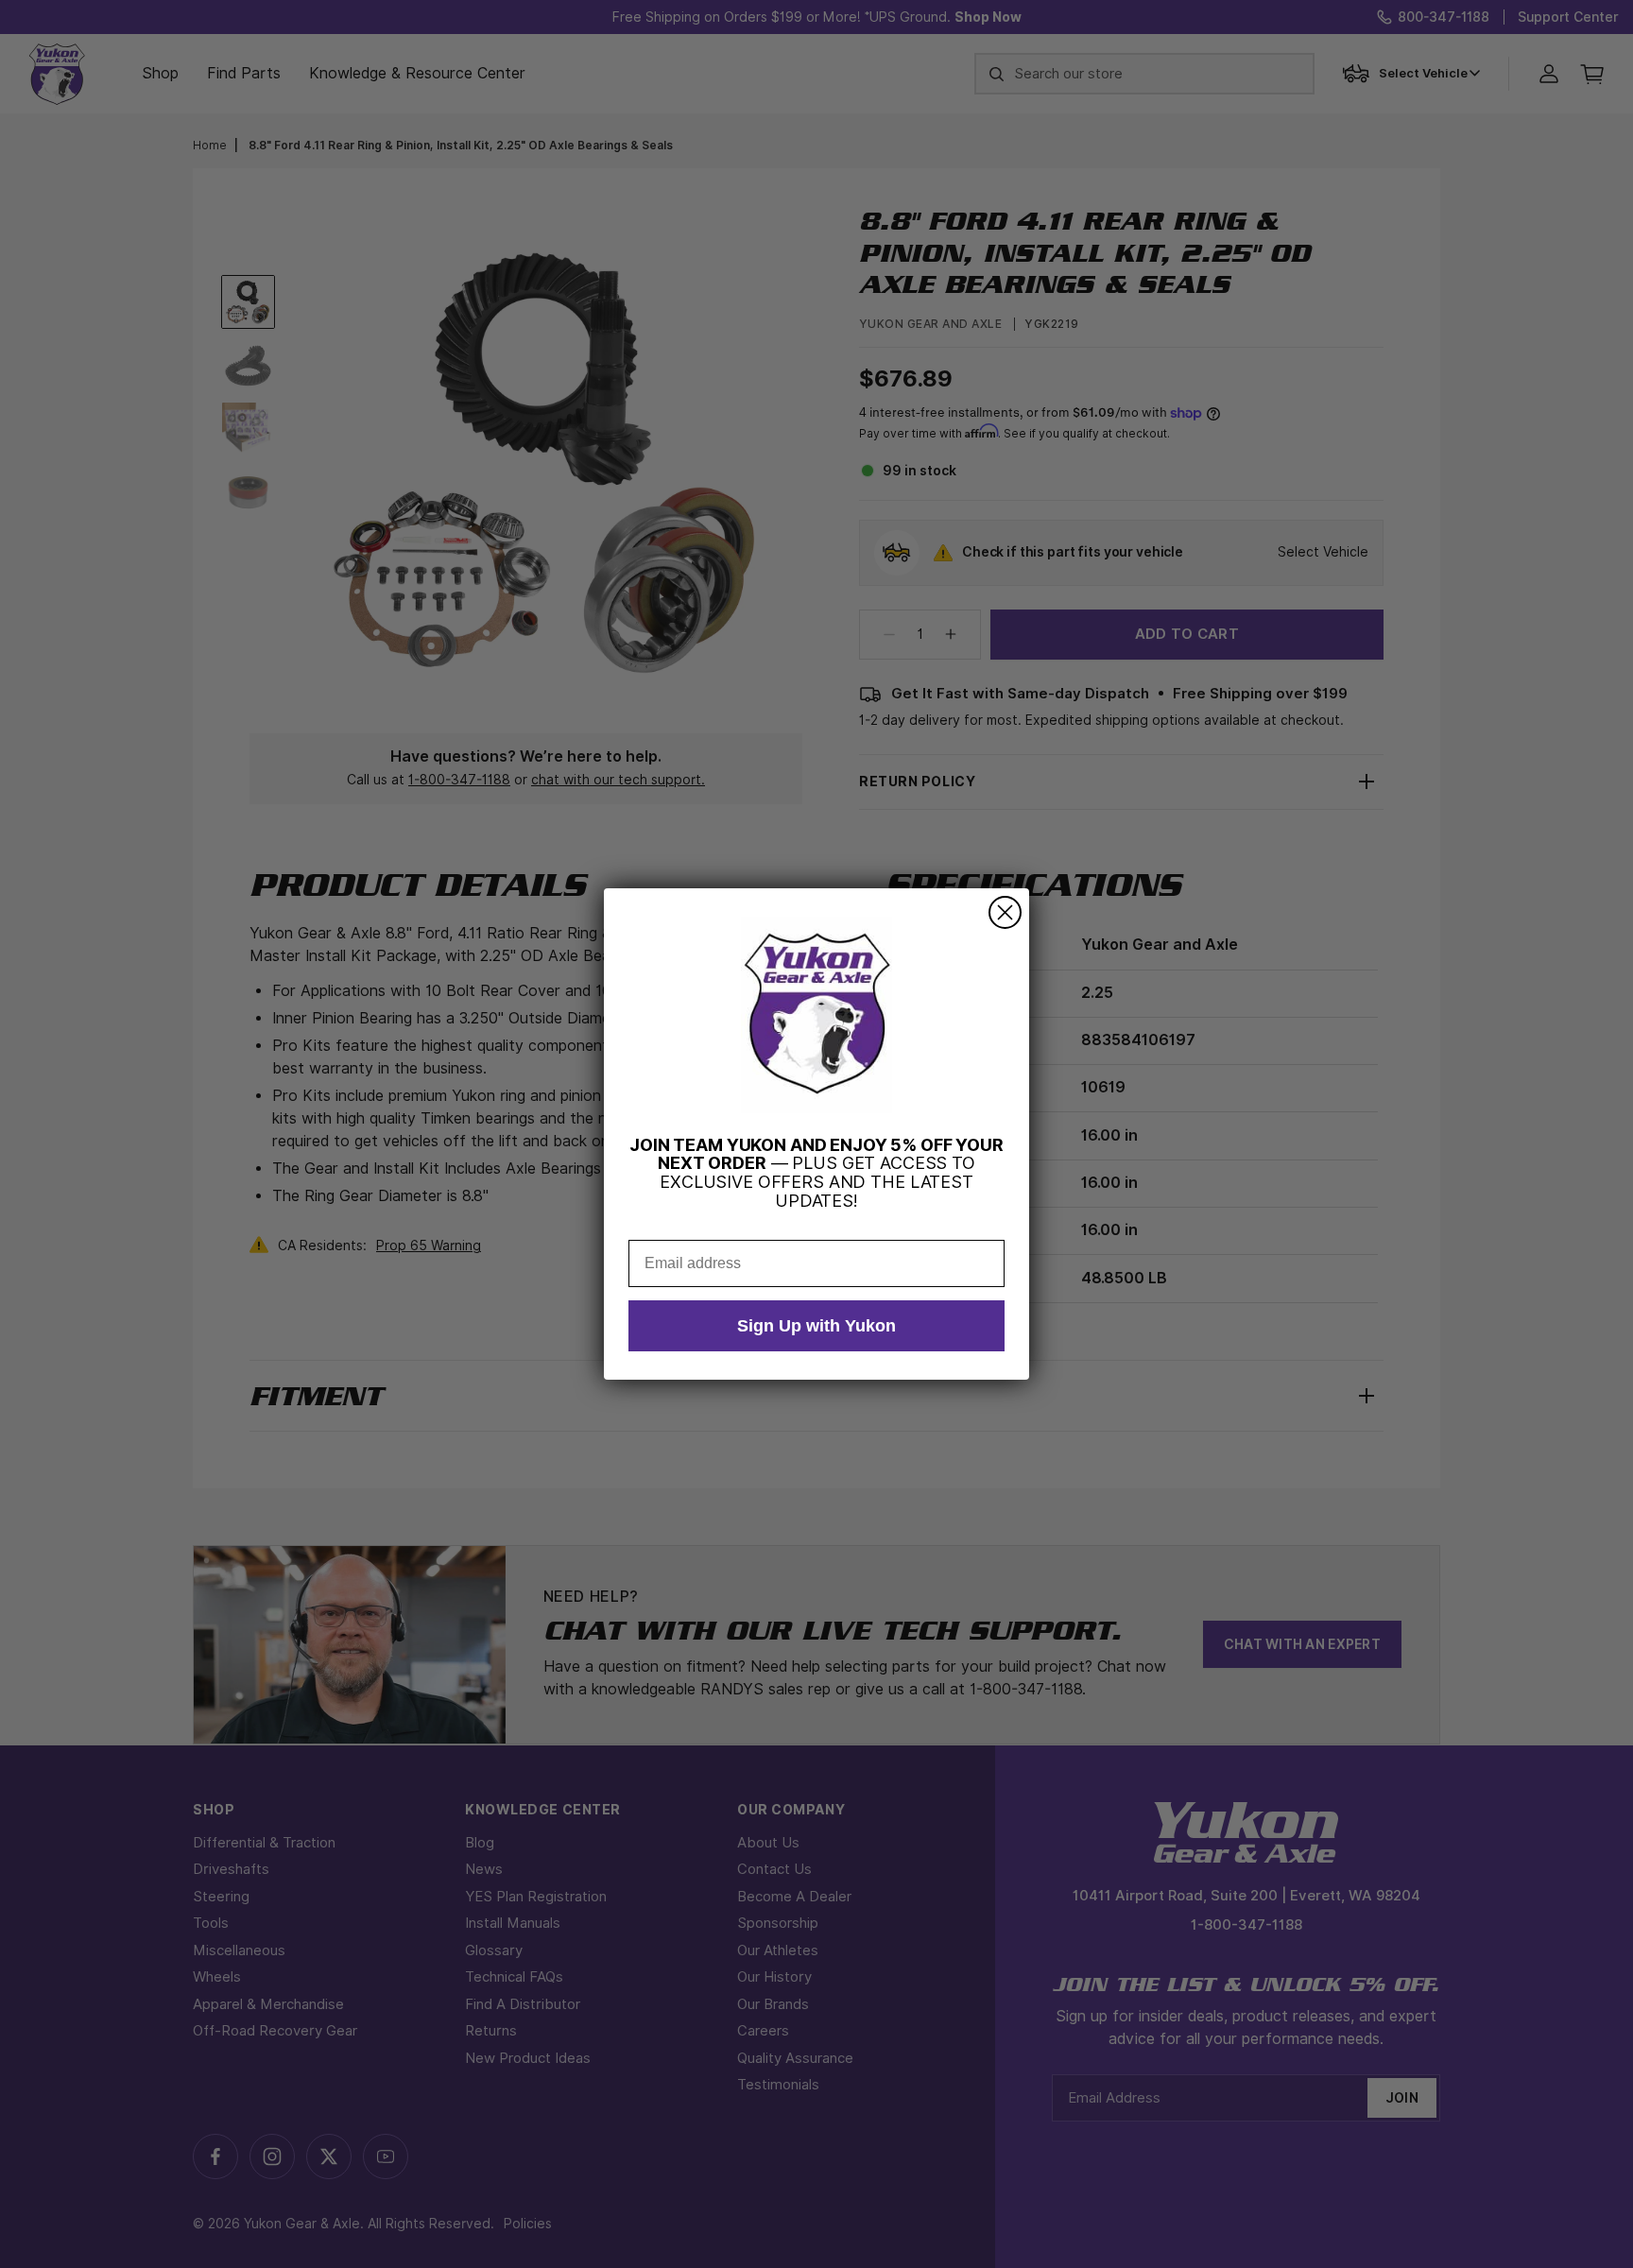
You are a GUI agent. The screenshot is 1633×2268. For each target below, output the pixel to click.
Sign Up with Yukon (816, 1326)
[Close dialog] (1005, 912)
